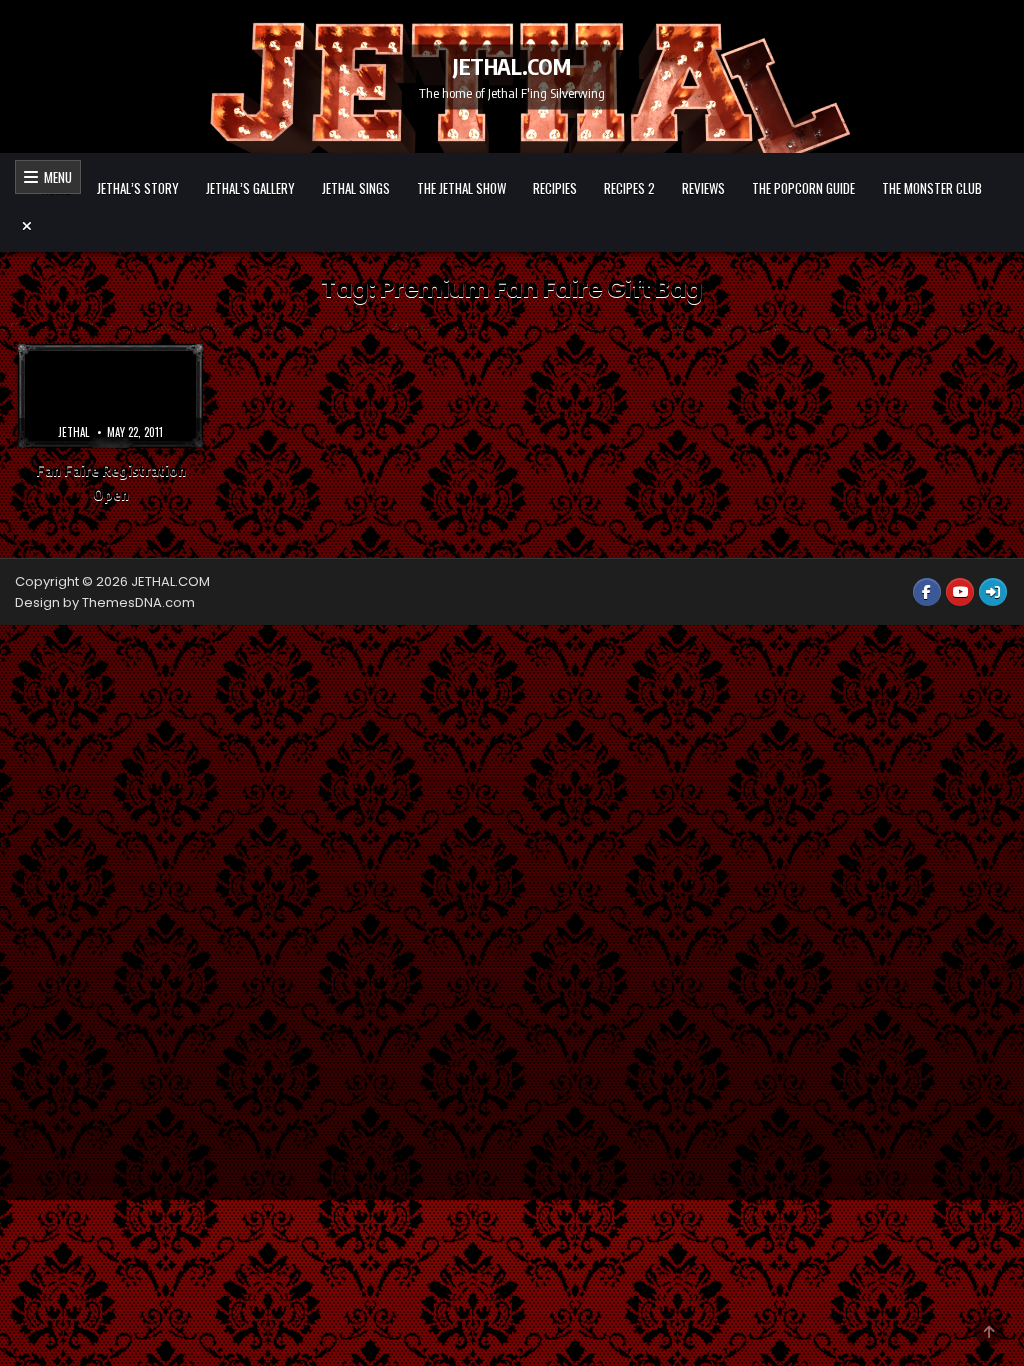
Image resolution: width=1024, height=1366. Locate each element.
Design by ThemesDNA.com (105, 602)
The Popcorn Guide (803, 188)
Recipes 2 (629, 188)
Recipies (555, 188)
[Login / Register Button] (993, 592)
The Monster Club (932, 188)
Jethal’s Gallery (250, 188)
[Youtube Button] (960, 592)
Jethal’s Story (138, 188)
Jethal (73, 432)
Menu (55, 177)
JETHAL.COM (511, 65)
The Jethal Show (461, 188)
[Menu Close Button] (512, 226)
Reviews (703, 188)
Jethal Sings (356, 188)
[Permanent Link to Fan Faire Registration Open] (110, 396)
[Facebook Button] (927, 592)
